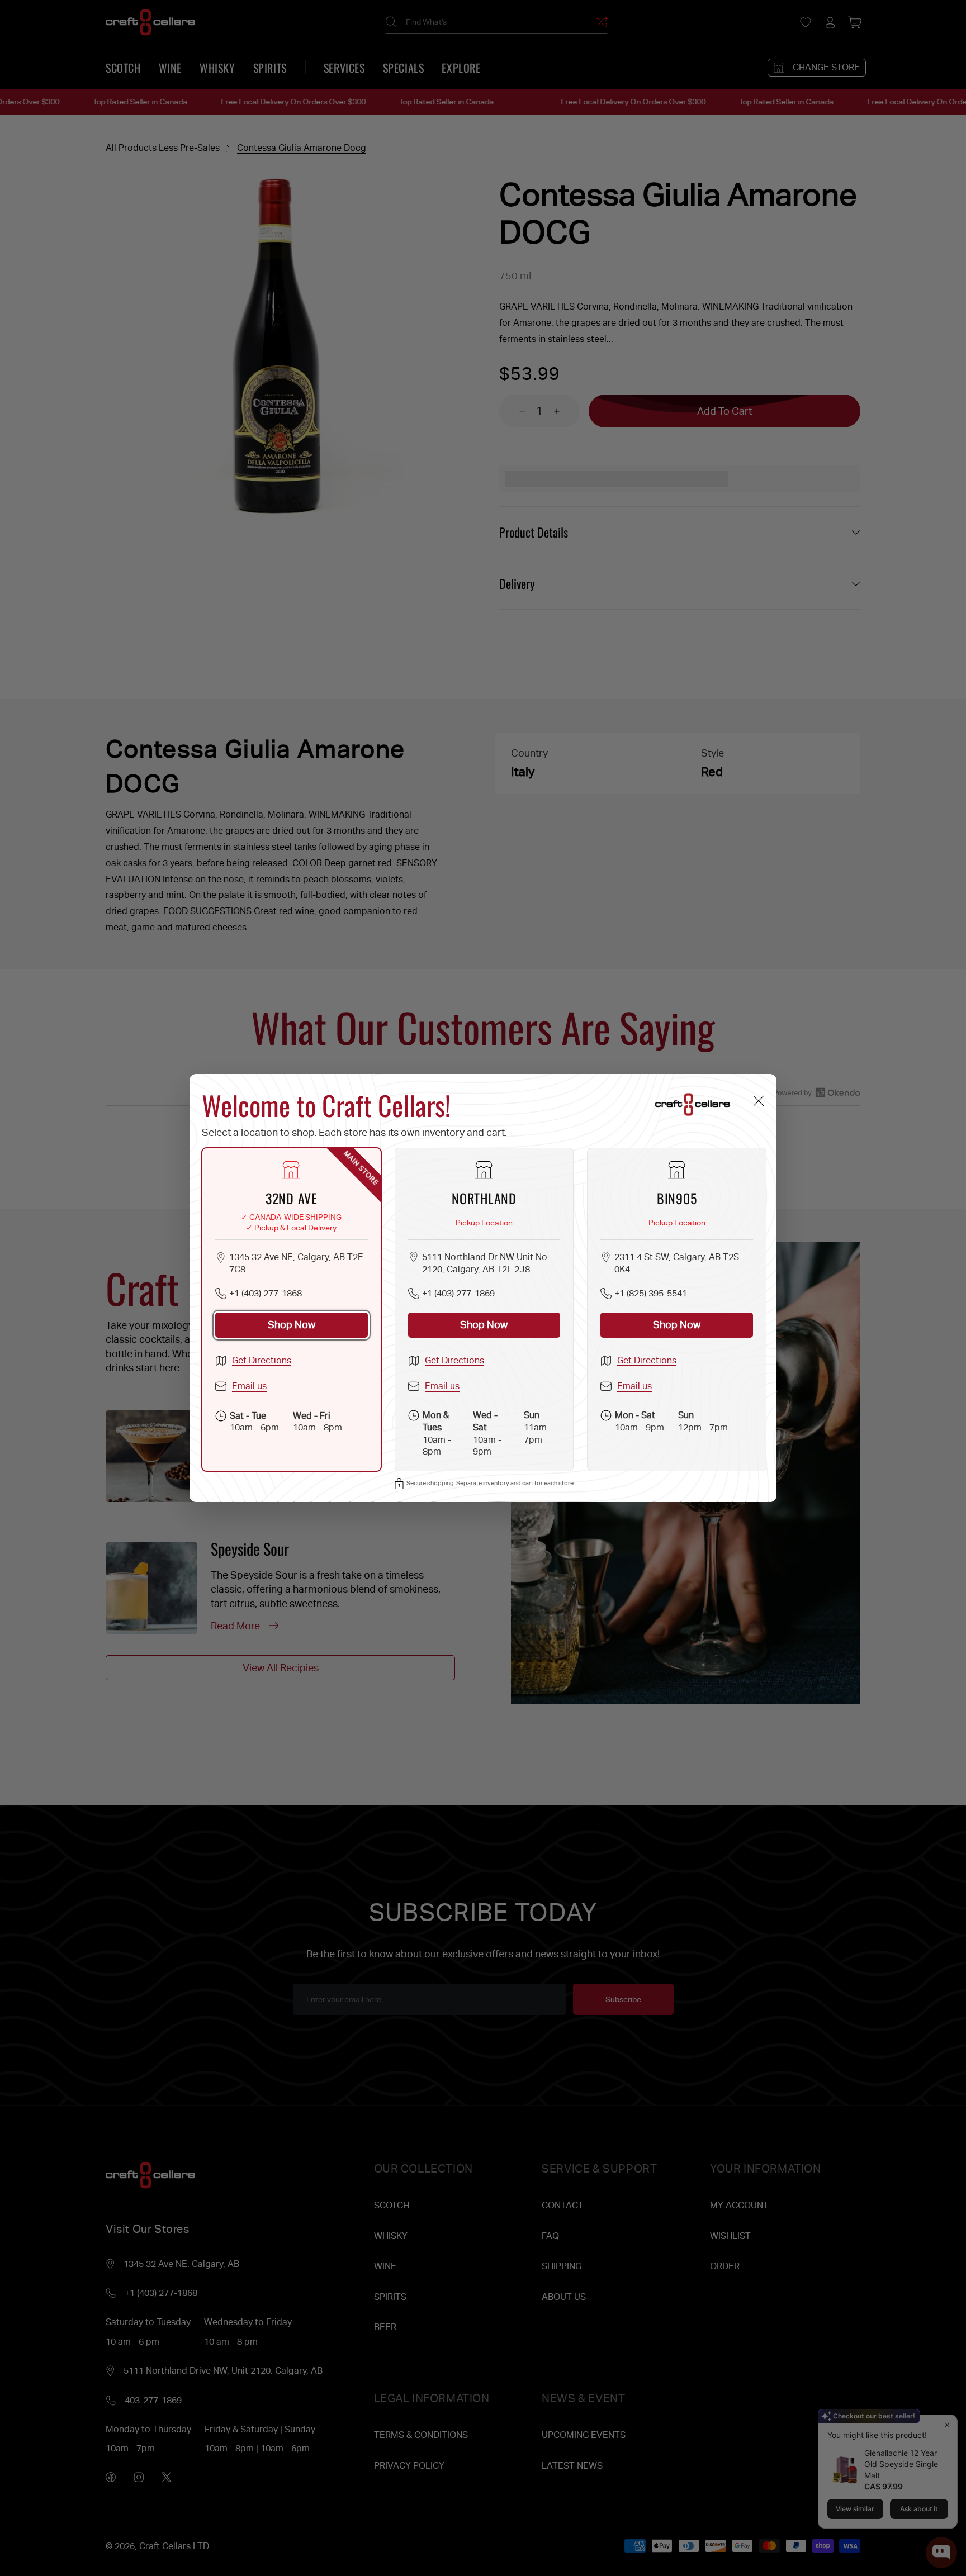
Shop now (292, 1325)
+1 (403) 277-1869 (458, 1293)
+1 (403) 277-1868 (266, 1293)
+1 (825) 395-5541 (651, 1293)
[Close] (758, 1101)
